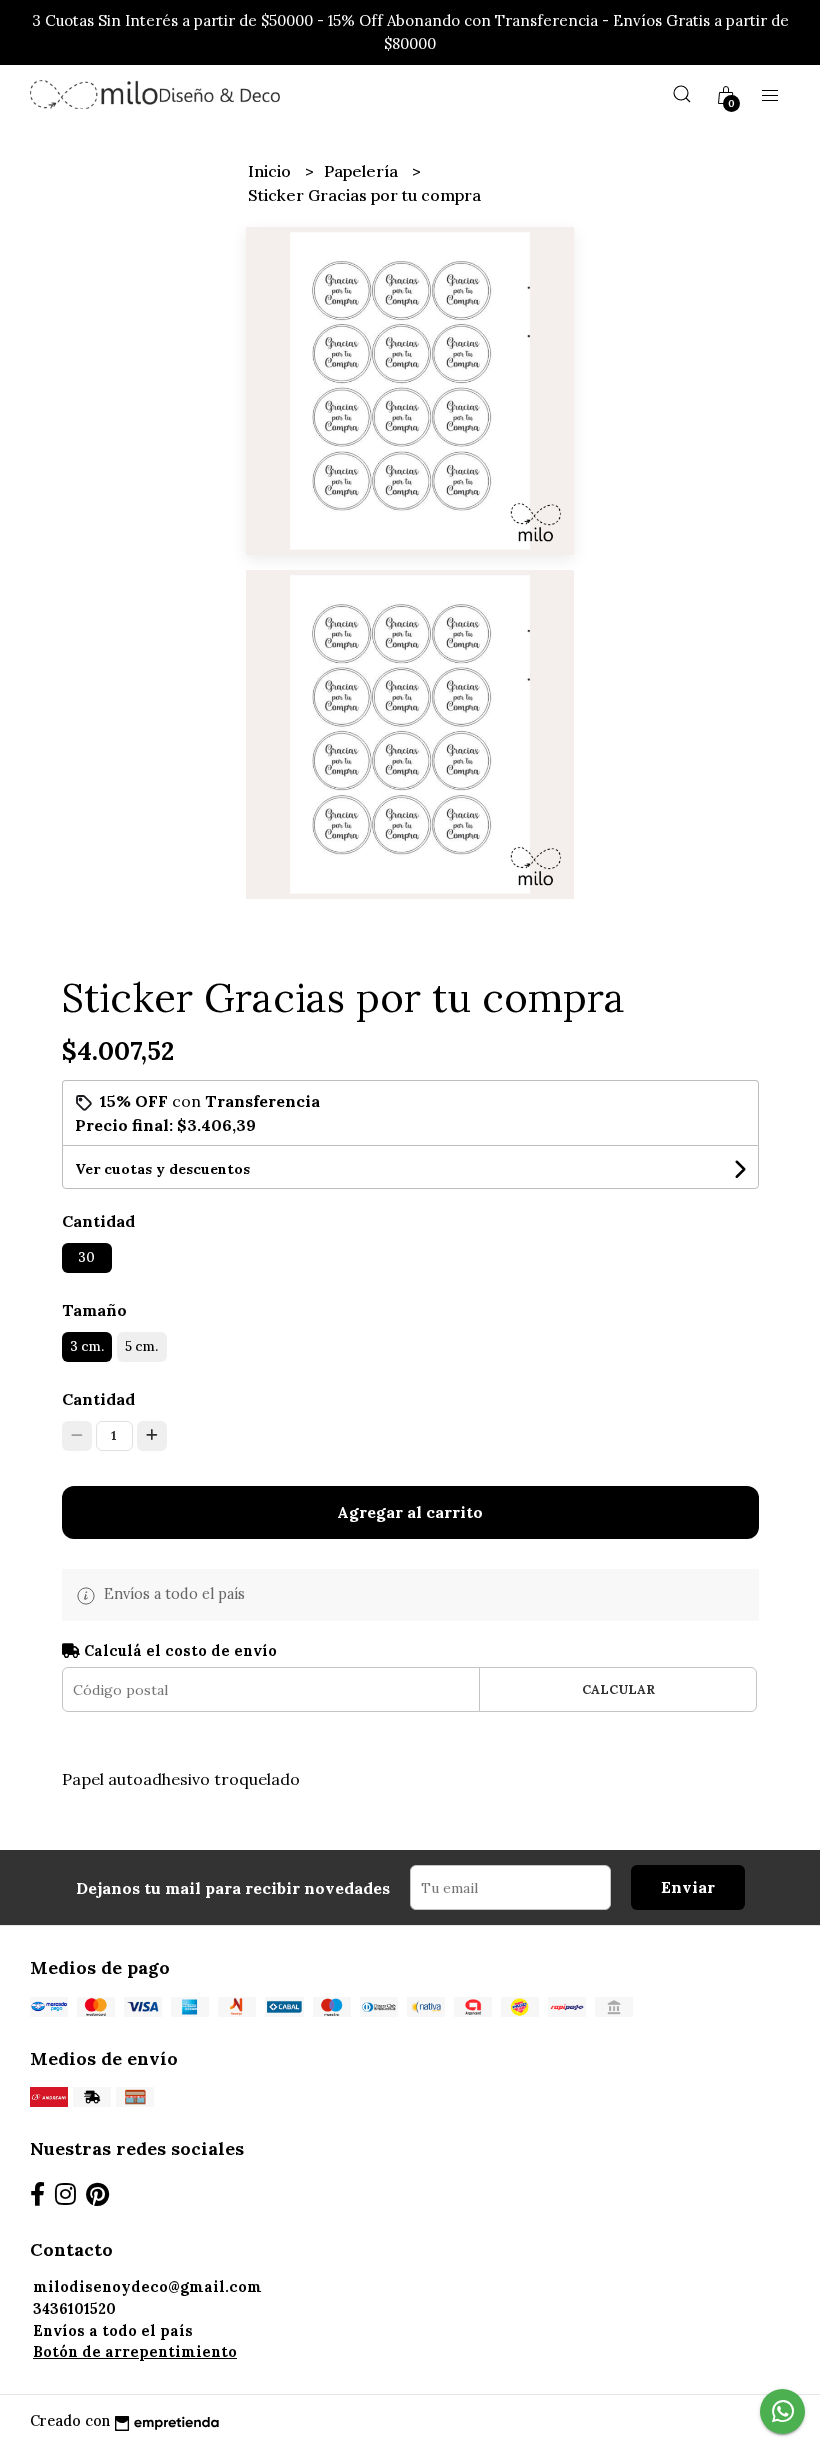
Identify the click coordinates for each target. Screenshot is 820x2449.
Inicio (271, 171)
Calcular (618, 1689)
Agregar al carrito (410, 1512)
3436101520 (74, 2309)
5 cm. (141, 1346)
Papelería (363, 171)
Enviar (688, 1887)
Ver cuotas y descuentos (162, 1169)
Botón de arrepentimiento (135, 2352)
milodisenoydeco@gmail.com (147, 2287)
